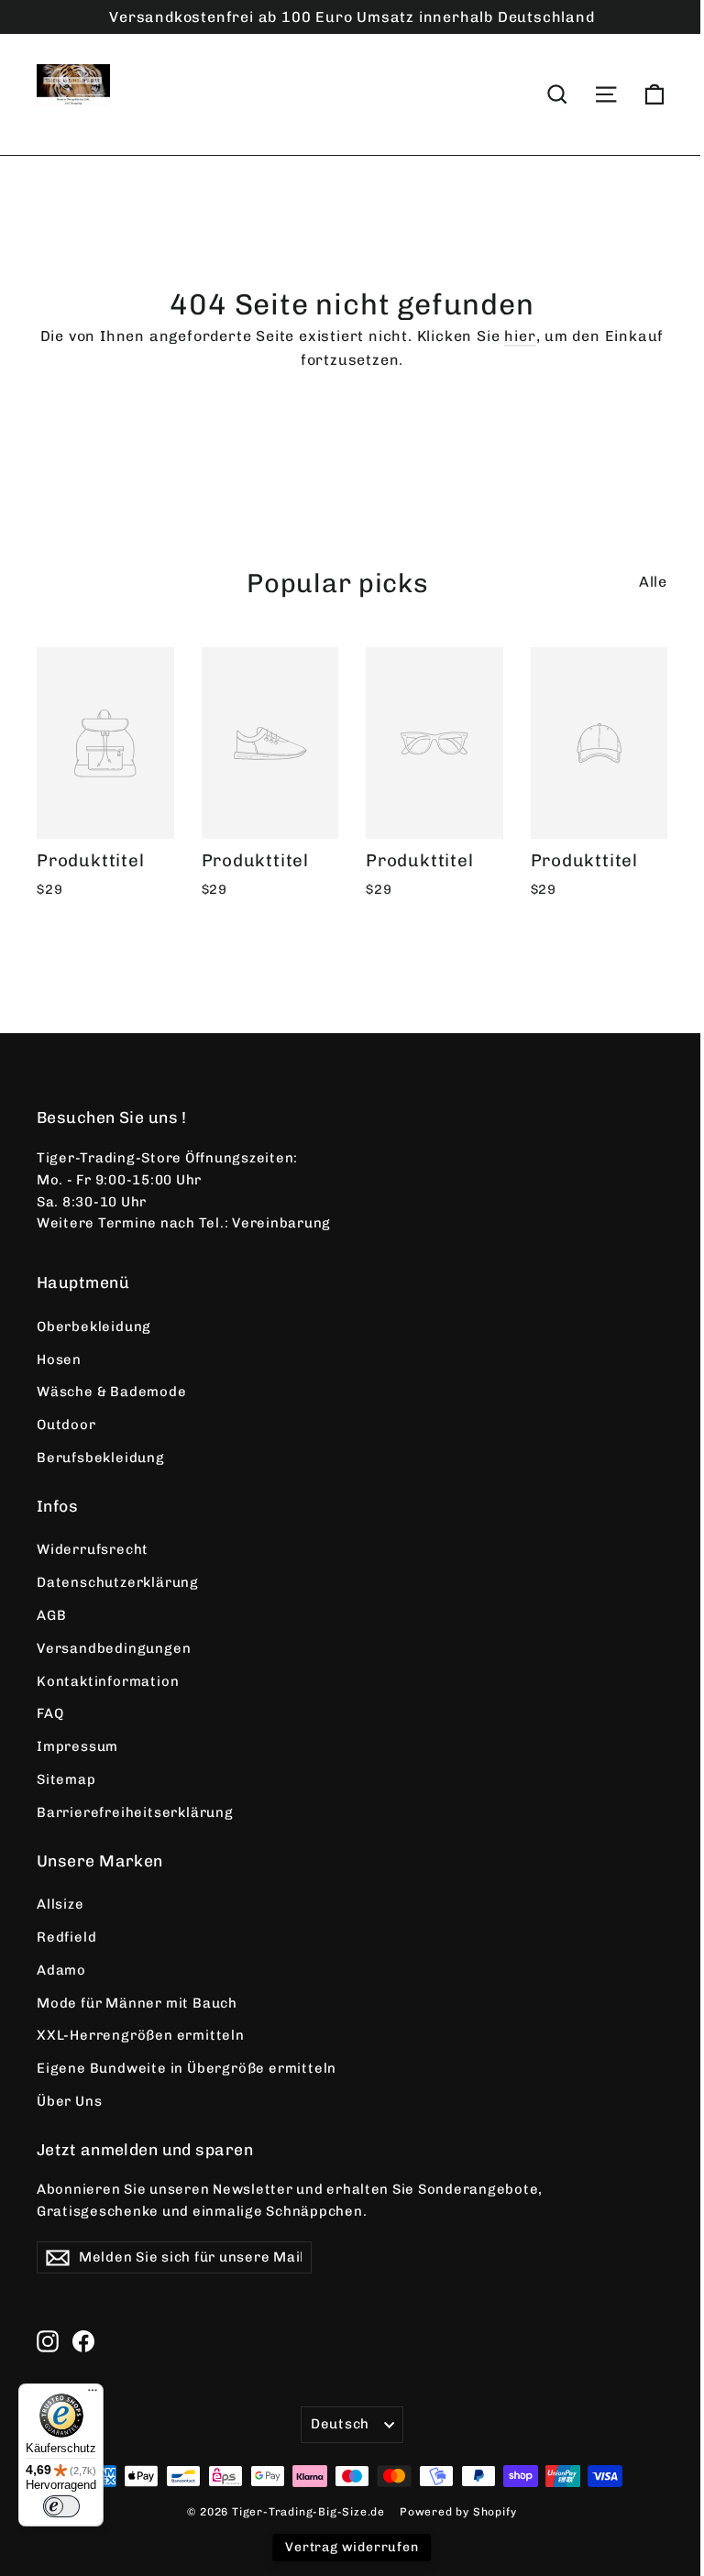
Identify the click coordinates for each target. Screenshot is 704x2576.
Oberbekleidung (94, 1327)
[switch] (61, 2506)
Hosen (59, 1360)
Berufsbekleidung (101, 1458)
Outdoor (66, 1425)
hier (520, 336)
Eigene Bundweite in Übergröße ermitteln (187, 2068)
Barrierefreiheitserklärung (135, 1812)
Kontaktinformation (108, 1681)
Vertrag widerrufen (352, 2547)
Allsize (60, 1904)
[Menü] (93, 2394)
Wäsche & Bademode (112, 1392)
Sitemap (66, 1779)
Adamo (61, 1970)
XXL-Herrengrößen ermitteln (141, 2035)
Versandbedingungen (114, 1648)
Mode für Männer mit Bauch (137, 2003)
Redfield (66, 1937)
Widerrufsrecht (93, 1549)
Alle (653, 582)
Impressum (77, 1746)
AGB (51, 1615)
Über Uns (69, 2101)
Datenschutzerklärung (118, 1582)
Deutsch (340, 2424)
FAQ (50, 1713)
